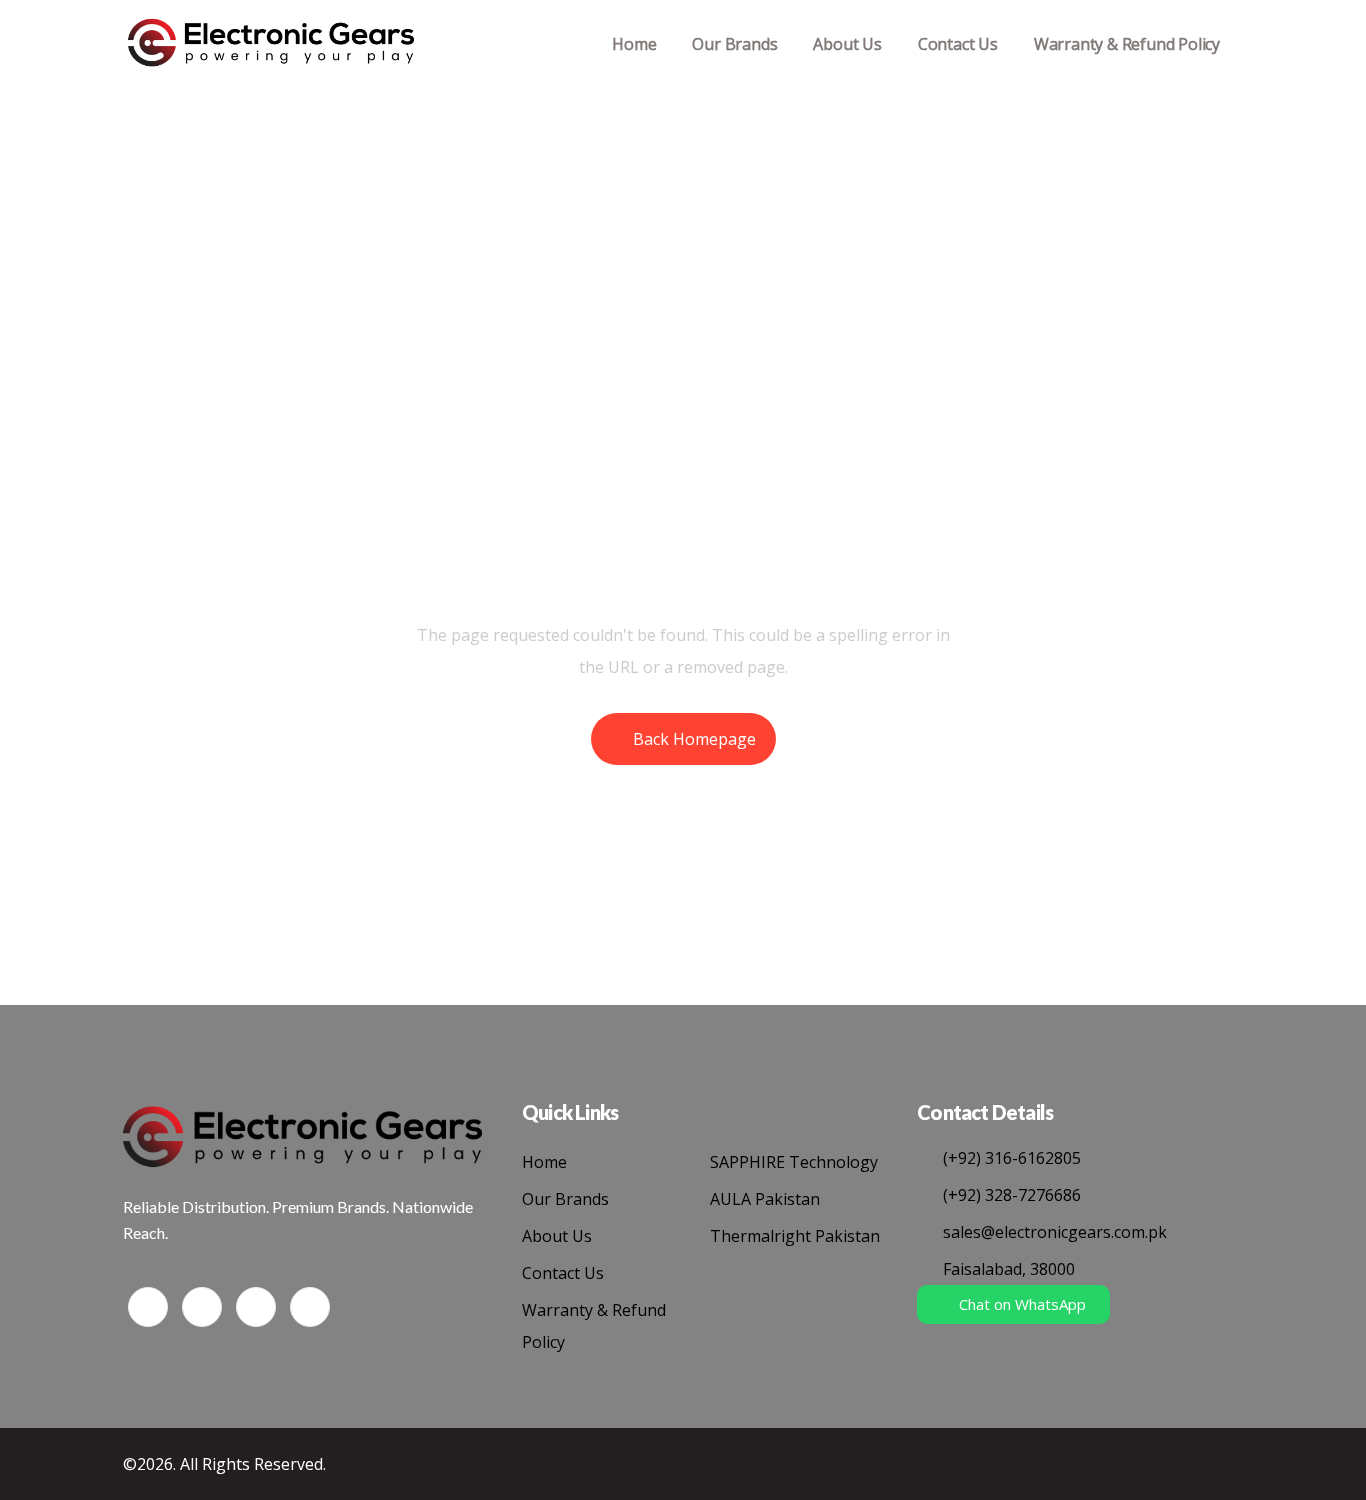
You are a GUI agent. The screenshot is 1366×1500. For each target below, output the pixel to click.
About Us (847, 44)
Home (634, 44)
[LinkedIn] (256, 1307)
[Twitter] (202, 1307)
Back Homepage (694, 739)
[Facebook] (148, 1307)
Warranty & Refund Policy (1127, 44)
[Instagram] (310, 1307)
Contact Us (958, 44)
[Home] (271, 44)
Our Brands (734, 44)
